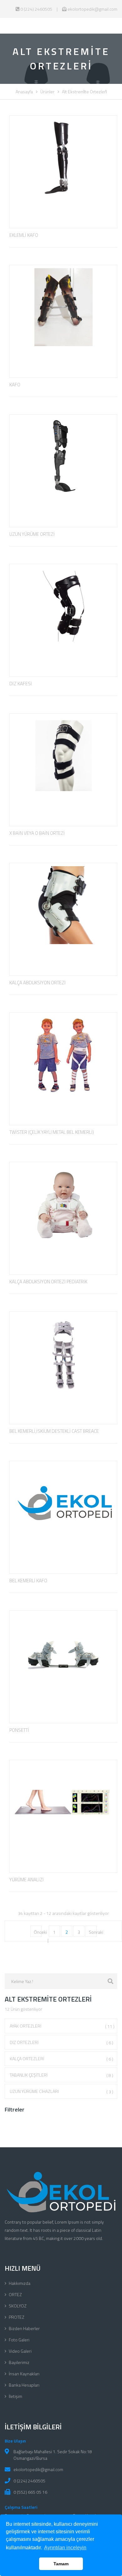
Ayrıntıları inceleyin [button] (65, 2548)
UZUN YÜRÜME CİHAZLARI (61, 2091)
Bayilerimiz (19, 2362)
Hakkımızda (20, 2283)
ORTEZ (15, 2294)
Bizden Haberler (24, 2328)
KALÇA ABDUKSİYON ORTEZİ (38, 983)
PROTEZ (17, 2317)
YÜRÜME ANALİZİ (27, 1880)
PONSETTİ (19, 1730)
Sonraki (96, 1932)
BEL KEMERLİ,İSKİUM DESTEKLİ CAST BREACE (54, 1431)
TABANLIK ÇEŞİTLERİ (61, 2075)
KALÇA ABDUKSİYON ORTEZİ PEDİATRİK (48, 1282)
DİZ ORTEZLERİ (61, 2042)
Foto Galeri (19, 2340)
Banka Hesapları (24, 2385)
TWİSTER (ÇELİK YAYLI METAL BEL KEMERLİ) (52, 1132)
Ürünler (47, 92)
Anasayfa (24, 92)
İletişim (15, 2396)
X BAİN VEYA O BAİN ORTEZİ (37, 833)
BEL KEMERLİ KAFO (28, 1581)
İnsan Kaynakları (24, 2374)
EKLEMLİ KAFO (24, 235)
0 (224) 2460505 (36, 9)
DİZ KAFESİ (21, 684)
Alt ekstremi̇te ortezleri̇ (84, 92)
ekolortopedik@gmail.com (92, 9)
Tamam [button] (61, 2564)
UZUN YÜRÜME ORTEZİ (32, 534)
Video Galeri (20, 2351)
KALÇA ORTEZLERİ (61, 2059)
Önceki (40, 1932)
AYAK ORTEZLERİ (62, 2026)
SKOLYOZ (18, 2306)
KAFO (15, 385)
